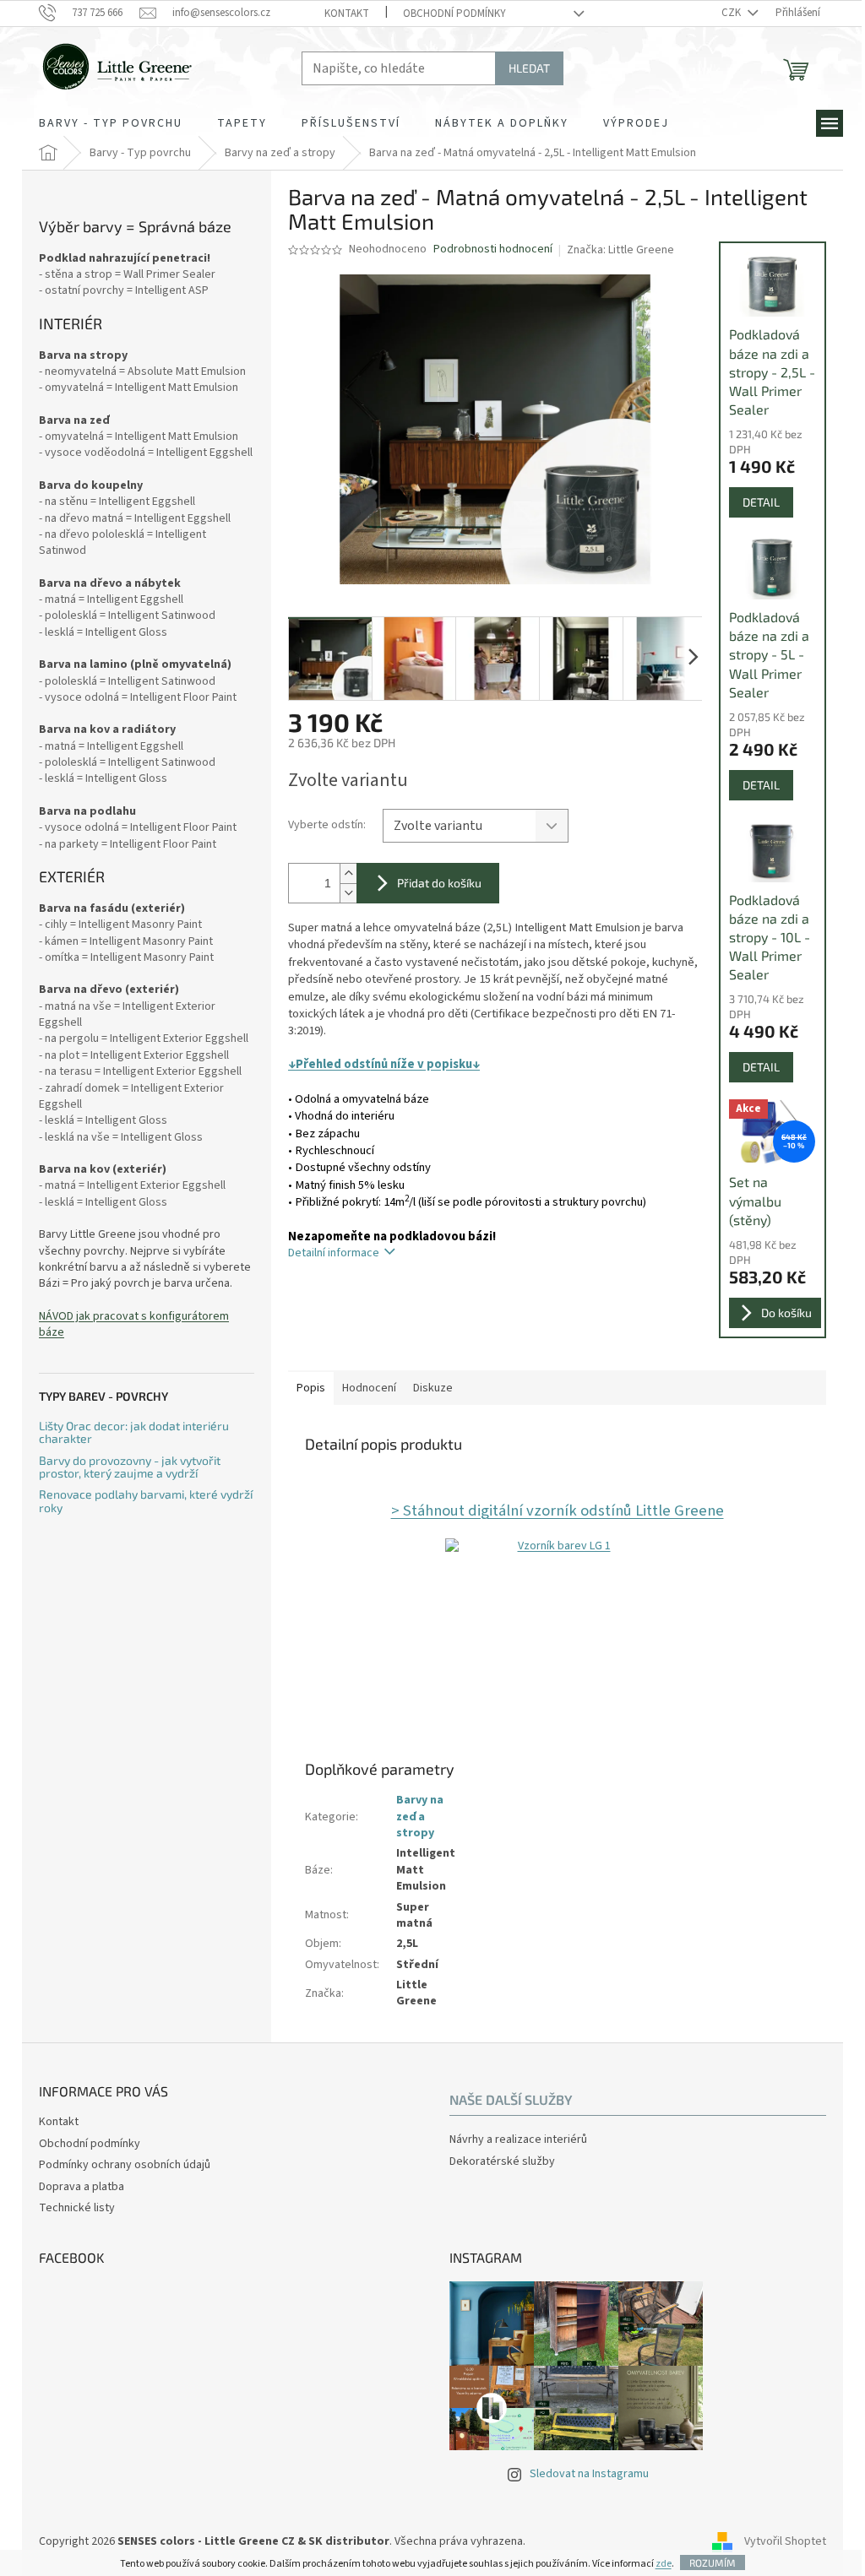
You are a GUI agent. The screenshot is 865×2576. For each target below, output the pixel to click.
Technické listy (77, 2208)
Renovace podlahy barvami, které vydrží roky (146, 1501)
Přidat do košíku (439, 883)
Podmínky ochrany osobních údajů (125, 2165)
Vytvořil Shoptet (785, 2541)
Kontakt (347, 14)
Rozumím (713, 2562)
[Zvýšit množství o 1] (348, 873)
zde (664, 2564)
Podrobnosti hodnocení (493, 249)
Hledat (529, 68)
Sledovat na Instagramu (589, 2474)
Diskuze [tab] (433, 1388)
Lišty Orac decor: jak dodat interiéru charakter (134, 1432)
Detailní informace (334, 1253)
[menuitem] (111, 123)
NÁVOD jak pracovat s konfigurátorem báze (134, 1325)
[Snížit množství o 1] (348, 893)
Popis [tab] (311, 1388)
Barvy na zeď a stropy (420, 1817)
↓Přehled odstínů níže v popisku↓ (384, 1064)
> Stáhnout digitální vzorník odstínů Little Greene (558, 1510)
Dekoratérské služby (502, 2162)
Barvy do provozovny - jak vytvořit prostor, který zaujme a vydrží (130, 1467)
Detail (761, 502)
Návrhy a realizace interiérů (518, 2140)
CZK (732, 13)
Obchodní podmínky (454, 14)
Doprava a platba (82, 2187)
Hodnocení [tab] (369, 1388)
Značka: (620, 250)
